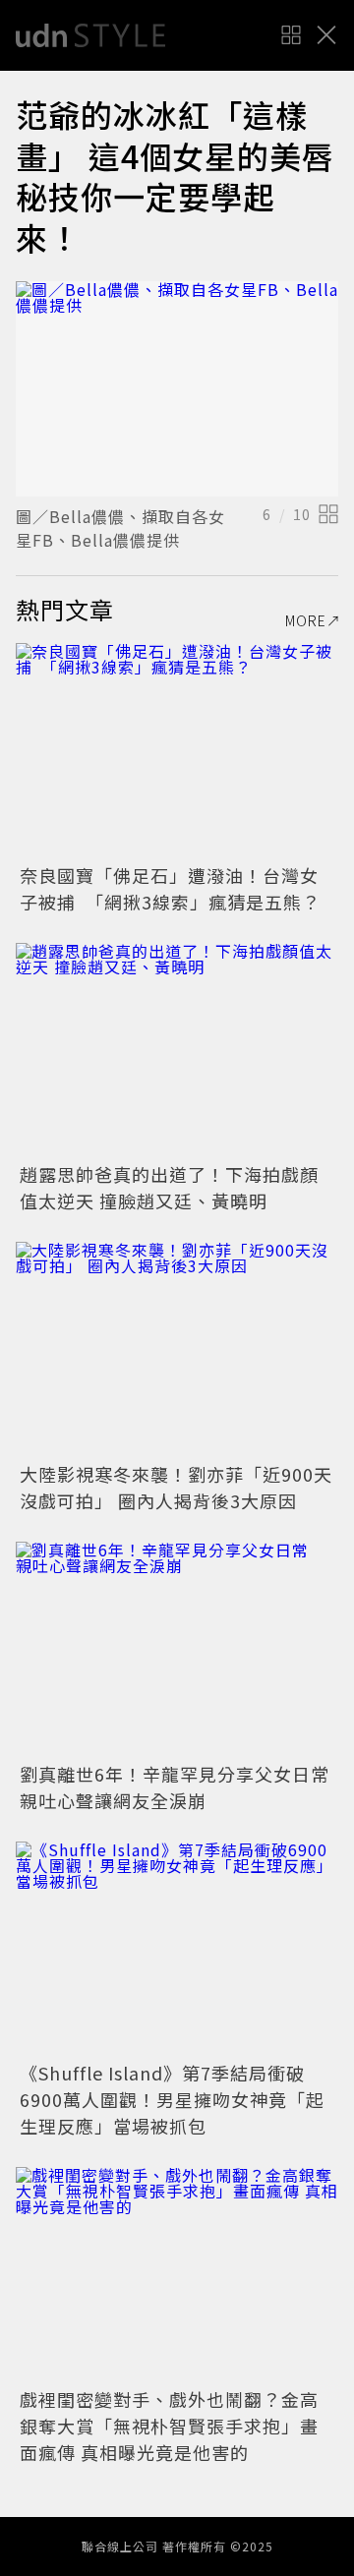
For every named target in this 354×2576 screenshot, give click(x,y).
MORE (306, 620)
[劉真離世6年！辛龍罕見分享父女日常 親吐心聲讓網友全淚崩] (177, 1649)
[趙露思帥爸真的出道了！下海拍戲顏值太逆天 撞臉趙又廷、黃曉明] (177, 1051)
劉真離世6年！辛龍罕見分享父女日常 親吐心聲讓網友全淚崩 (184, 1787)
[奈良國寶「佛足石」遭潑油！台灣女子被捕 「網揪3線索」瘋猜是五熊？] (177, 751)
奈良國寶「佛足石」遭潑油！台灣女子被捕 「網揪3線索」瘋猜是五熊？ (170, 888)
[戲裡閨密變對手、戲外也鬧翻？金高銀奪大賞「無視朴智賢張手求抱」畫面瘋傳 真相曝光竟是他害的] (177, 2275)
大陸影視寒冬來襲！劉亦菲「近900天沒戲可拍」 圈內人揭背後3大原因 (176, 1487)
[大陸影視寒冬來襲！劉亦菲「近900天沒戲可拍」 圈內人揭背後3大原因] (177, 1349)
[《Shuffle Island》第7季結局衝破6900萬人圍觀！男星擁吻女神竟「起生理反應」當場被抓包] (177, 1949)
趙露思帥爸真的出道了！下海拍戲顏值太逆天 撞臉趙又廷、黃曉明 (169, 1187)
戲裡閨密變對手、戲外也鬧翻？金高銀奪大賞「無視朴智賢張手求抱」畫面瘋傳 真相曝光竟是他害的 (169, 2426)
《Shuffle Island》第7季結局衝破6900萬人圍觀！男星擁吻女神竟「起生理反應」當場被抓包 (172, 2099)
